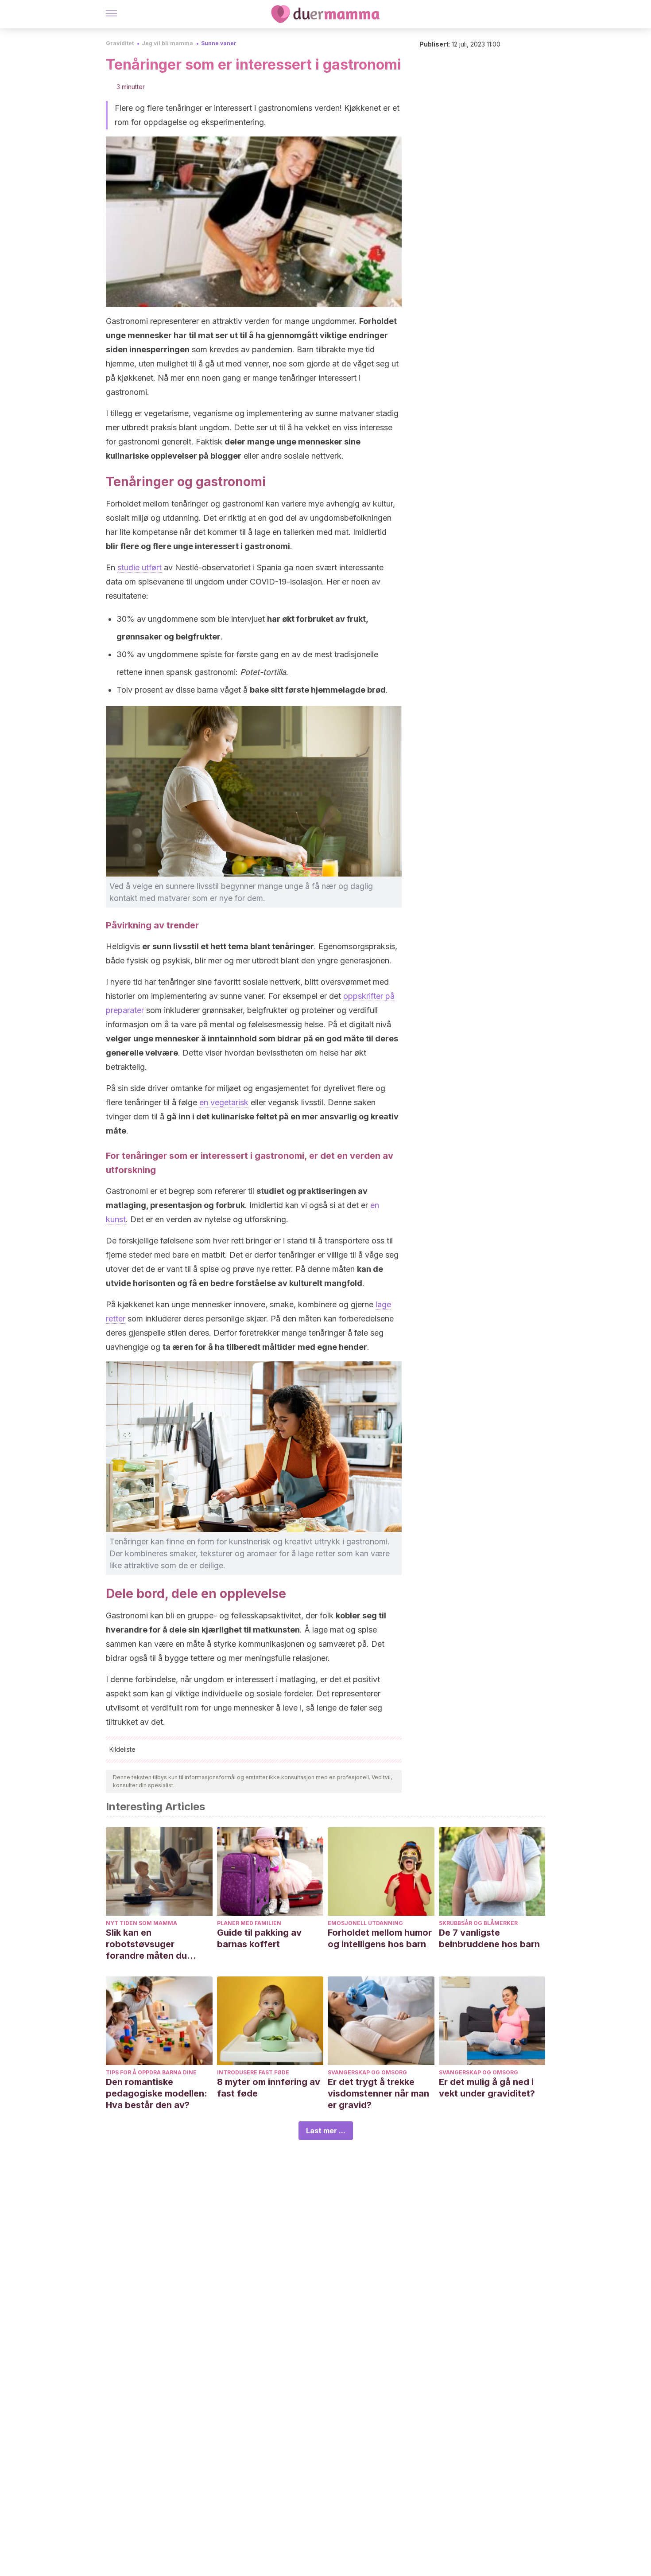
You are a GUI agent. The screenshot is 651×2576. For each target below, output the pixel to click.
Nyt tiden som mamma (141, 1923)
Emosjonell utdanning (365, 1923)
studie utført (139, 567)
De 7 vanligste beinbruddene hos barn (489, 1938)
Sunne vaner (219, 43)
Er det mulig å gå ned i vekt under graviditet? (487, 2088)
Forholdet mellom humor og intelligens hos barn (380, 1938)
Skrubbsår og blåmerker (478, 1923)
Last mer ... (326, 2131)
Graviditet (120, 43)
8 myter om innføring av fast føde (269, 2088)
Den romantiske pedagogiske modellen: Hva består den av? (157, 2093)
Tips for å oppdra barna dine (151, 2072)
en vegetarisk (224, 1102)
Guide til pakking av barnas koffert (259, 1938)
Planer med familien (249, 1923)
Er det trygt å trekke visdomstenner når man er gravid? (378, 2093)
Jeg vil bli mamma (167, 43)
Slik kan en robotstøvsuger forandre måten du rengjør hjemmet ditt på (156, 1944)
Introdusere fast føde (253, 2072)
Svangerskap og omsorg (367, 2072)
